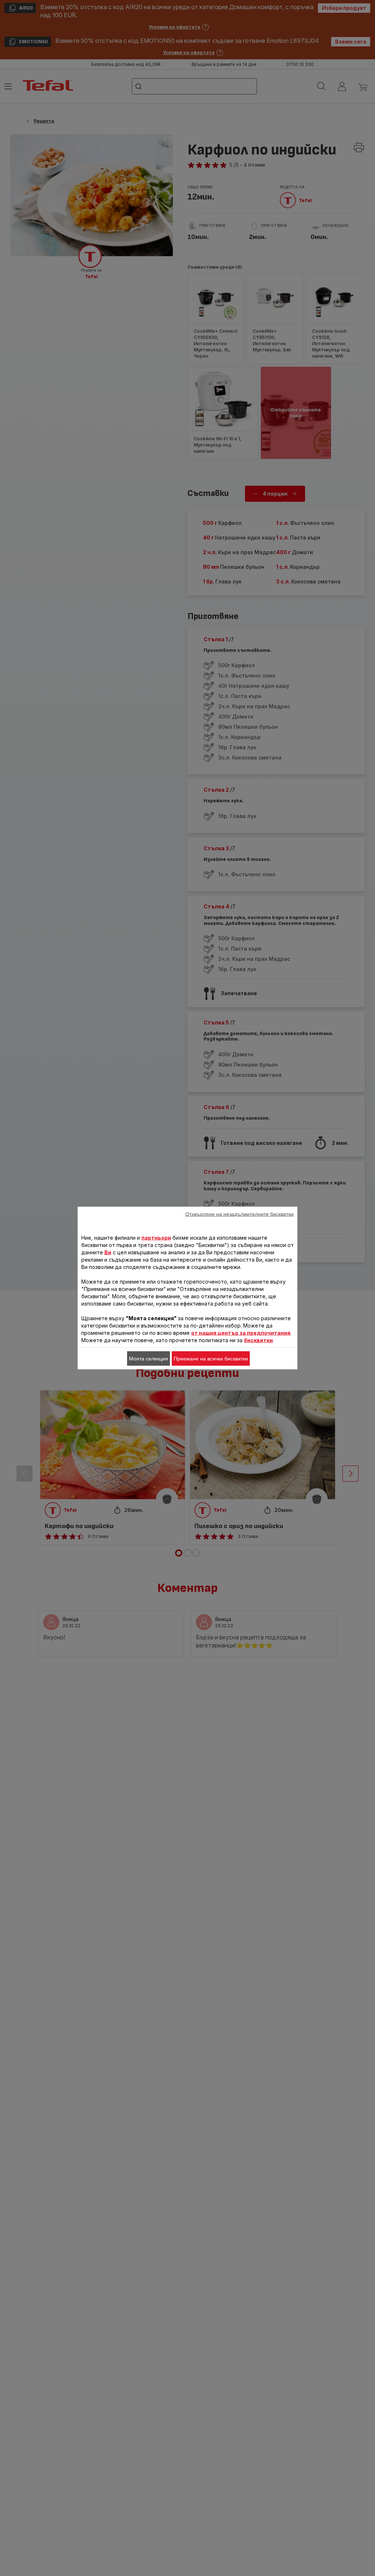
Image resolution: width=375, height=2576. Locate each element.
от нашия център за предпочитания (241, 1333)
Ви (108, 1252)
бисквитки (258, 1340)
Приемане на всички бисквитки (211, 1359)
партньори (156, 1238)
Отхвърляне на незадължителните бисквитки (240, 1214)
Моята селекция (148, 1359)
